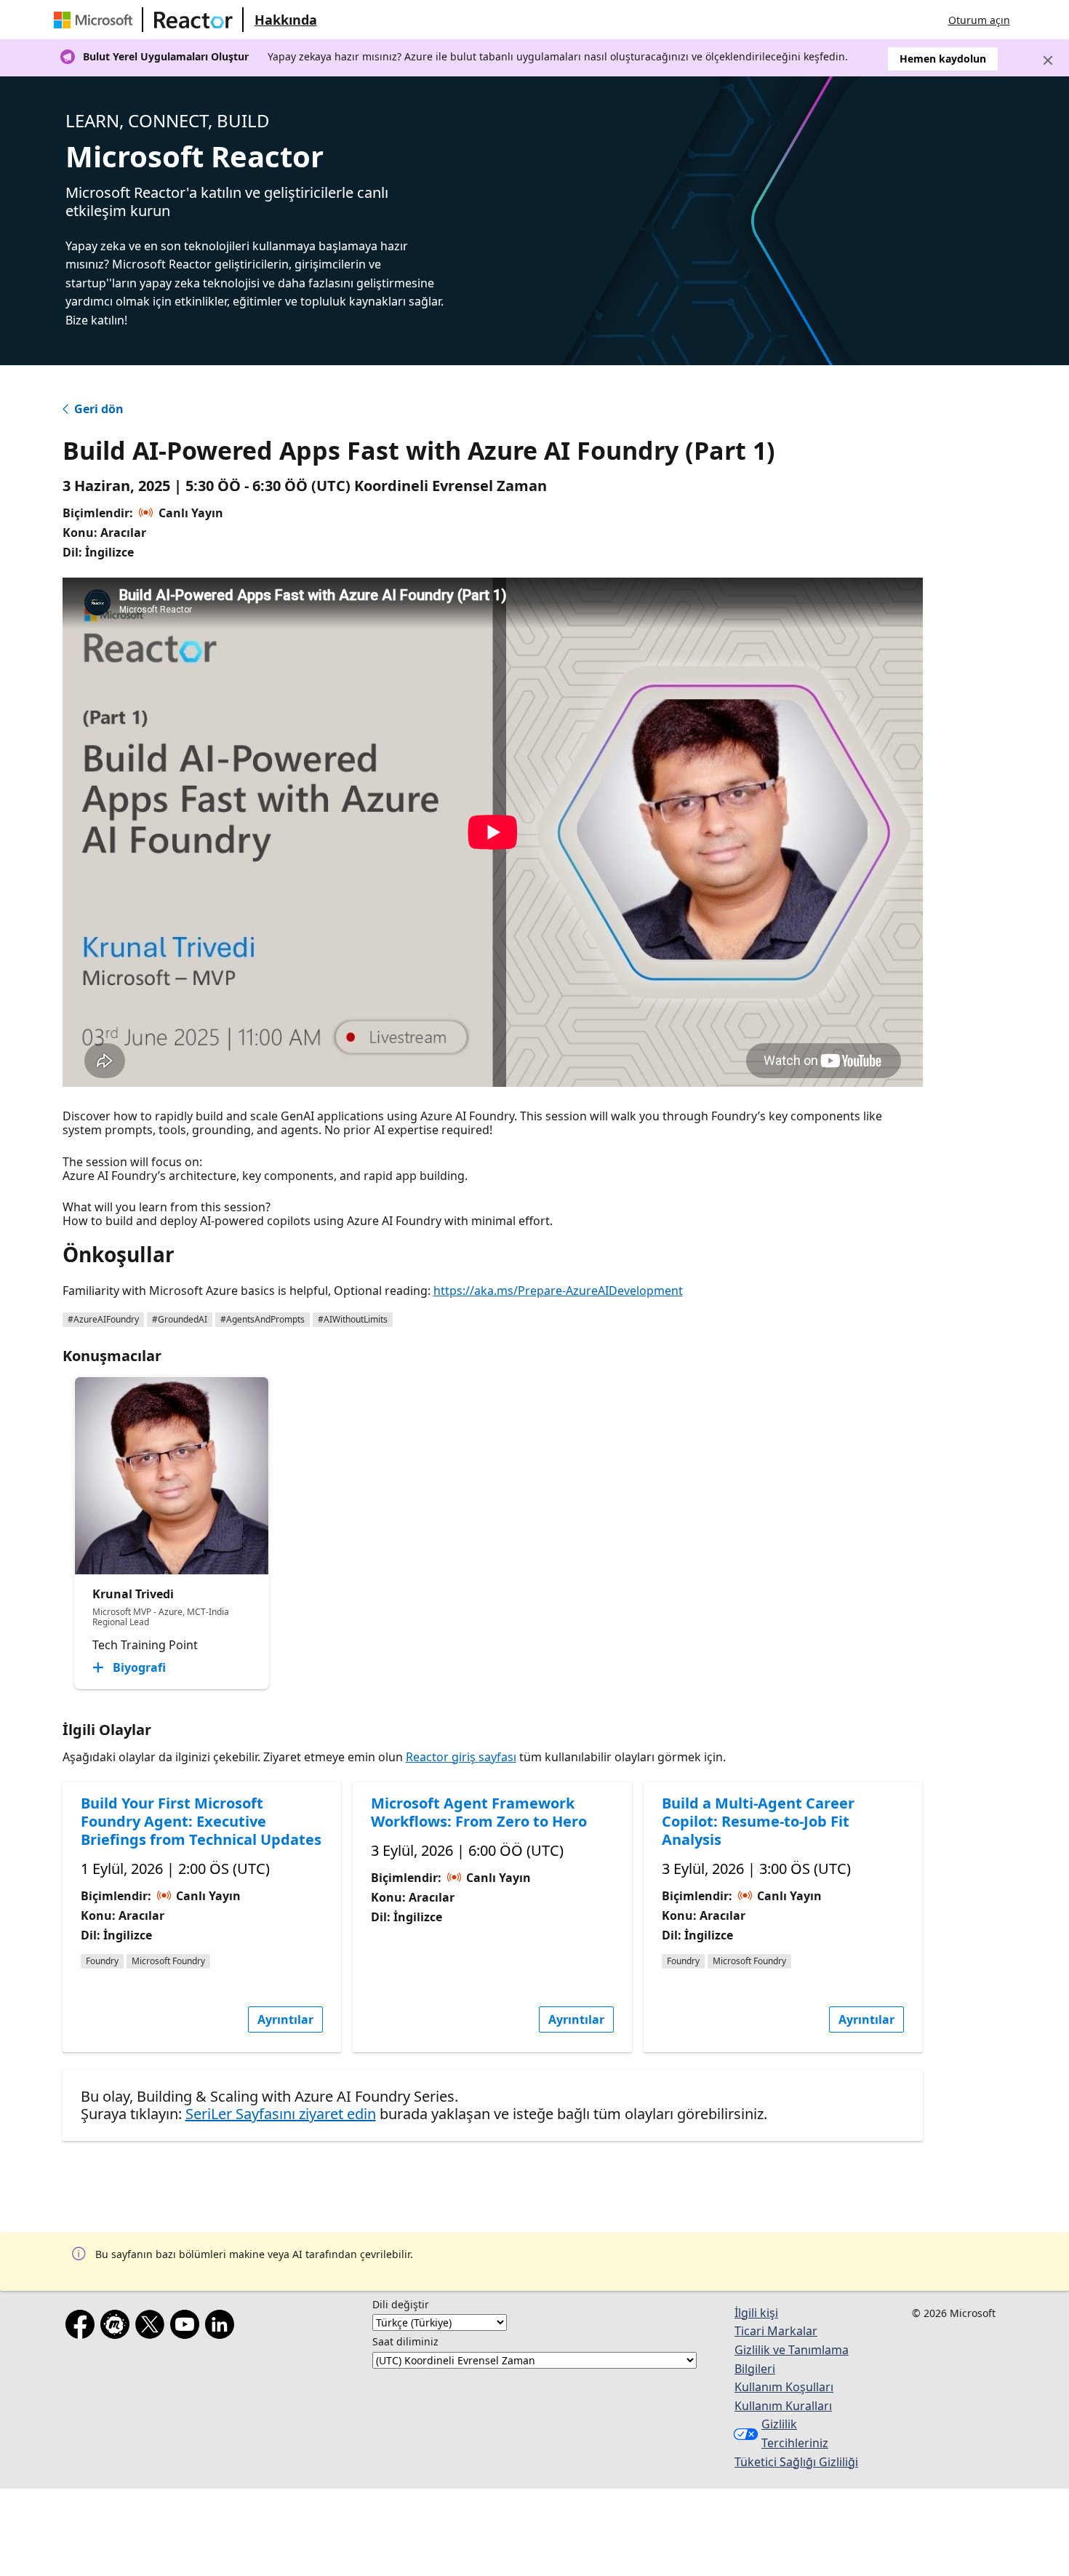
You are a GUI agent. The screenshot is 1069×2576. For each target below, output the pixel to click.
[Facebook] (83, 2327)
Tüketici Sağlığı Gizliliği (796, 2462)
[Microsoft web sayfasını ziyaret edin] (96, 20)
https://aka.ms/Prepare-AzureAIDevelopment (558, 1291)
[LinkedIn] (223, 2327)
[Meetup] (118, 2327)
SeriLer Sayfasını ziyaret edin (281, 2114)
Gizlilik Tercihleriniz (795, 2433)
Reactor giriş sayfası (461, 1757)
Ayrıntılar (285, 2019)
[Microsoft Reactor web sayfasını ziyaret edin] (193, 20)
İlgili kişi (756, 2313)
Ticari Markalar (776, 2331)
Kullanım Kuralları (783, 2406)
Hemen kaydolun (943, 59)
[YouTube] (188, 2327)
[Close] (1048, 60)
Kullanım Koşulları (784, 2387)
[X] (153, 2327)
